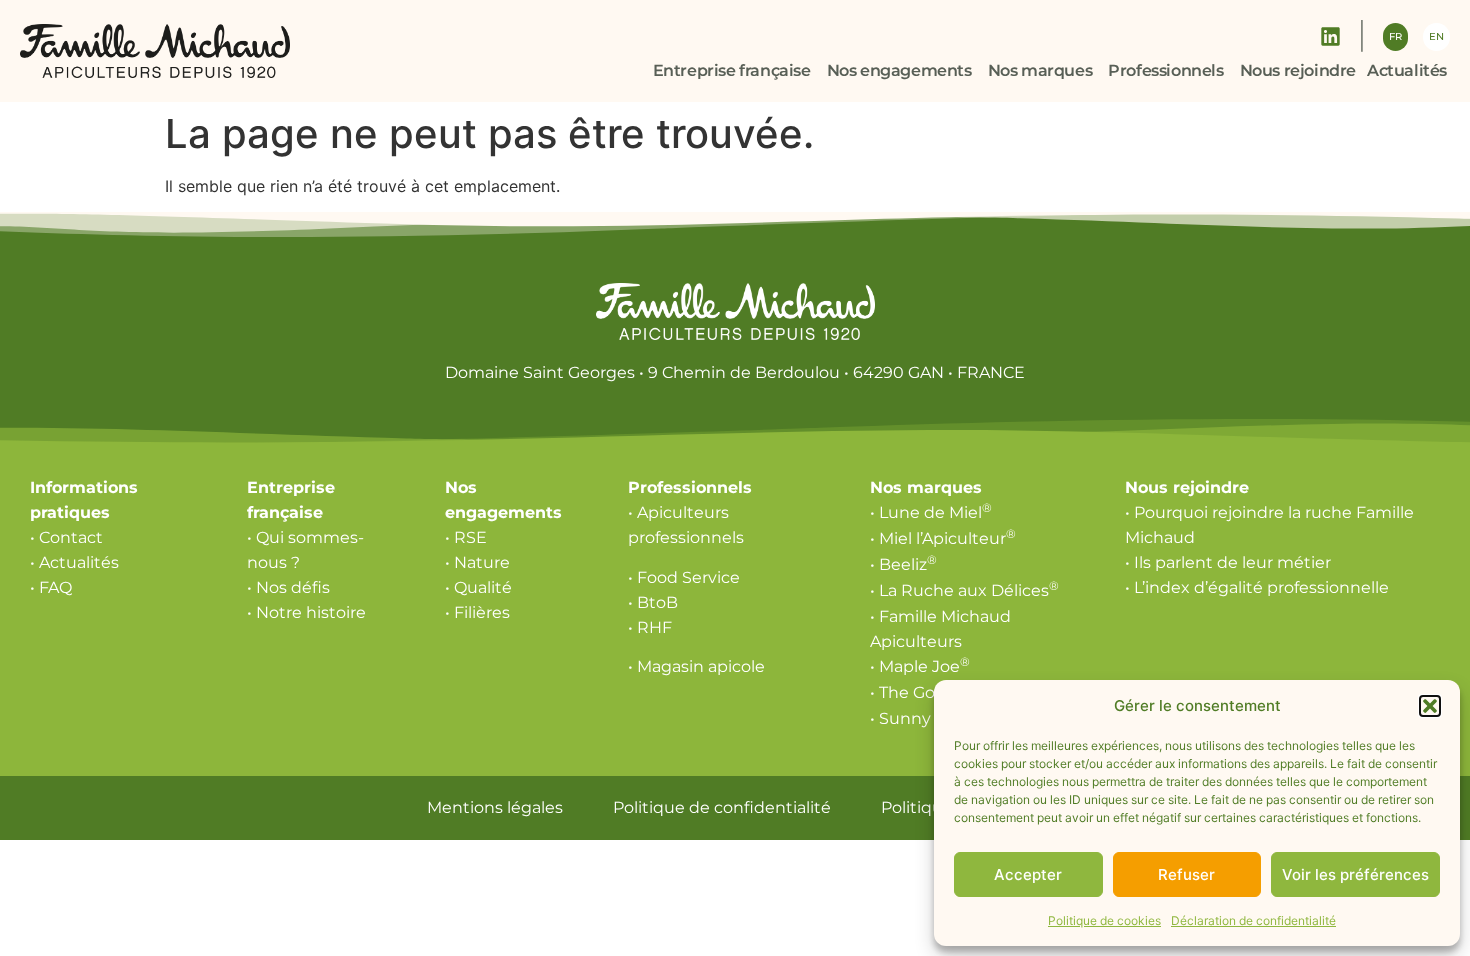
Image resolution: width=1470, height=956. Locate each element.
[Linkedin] (1330, 36)
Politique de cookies (1104, 920)
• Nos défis (288, 587)
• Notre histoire (306, 612)
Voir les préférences (1355, 874)
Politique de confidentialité (722, 807)
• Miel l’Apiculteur (943, 538)
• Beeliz (903, 564)
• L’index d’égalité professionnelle (1257, 587)
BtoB (657, 602)
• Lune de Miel (931, 512)
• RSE (466, 537)
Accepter (1028, 874)
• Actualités (74, 562)
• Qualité (478, 587)
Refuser (1186, 874)
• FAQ (51, 587)
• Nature (477, 562)
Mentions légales (495, 807)
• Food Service (684, 577)
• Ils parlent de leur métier (1228, 562)
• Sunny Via (919, 718)
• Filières (477, 612)
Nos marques (926, 487)
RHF (654, 627)
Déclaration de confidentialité (1253, 920)
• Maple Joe (920, 666)
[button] (1430, 706)
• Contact (66, 537)
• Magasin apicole (696, 666)
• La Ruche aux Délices (964, 590)
